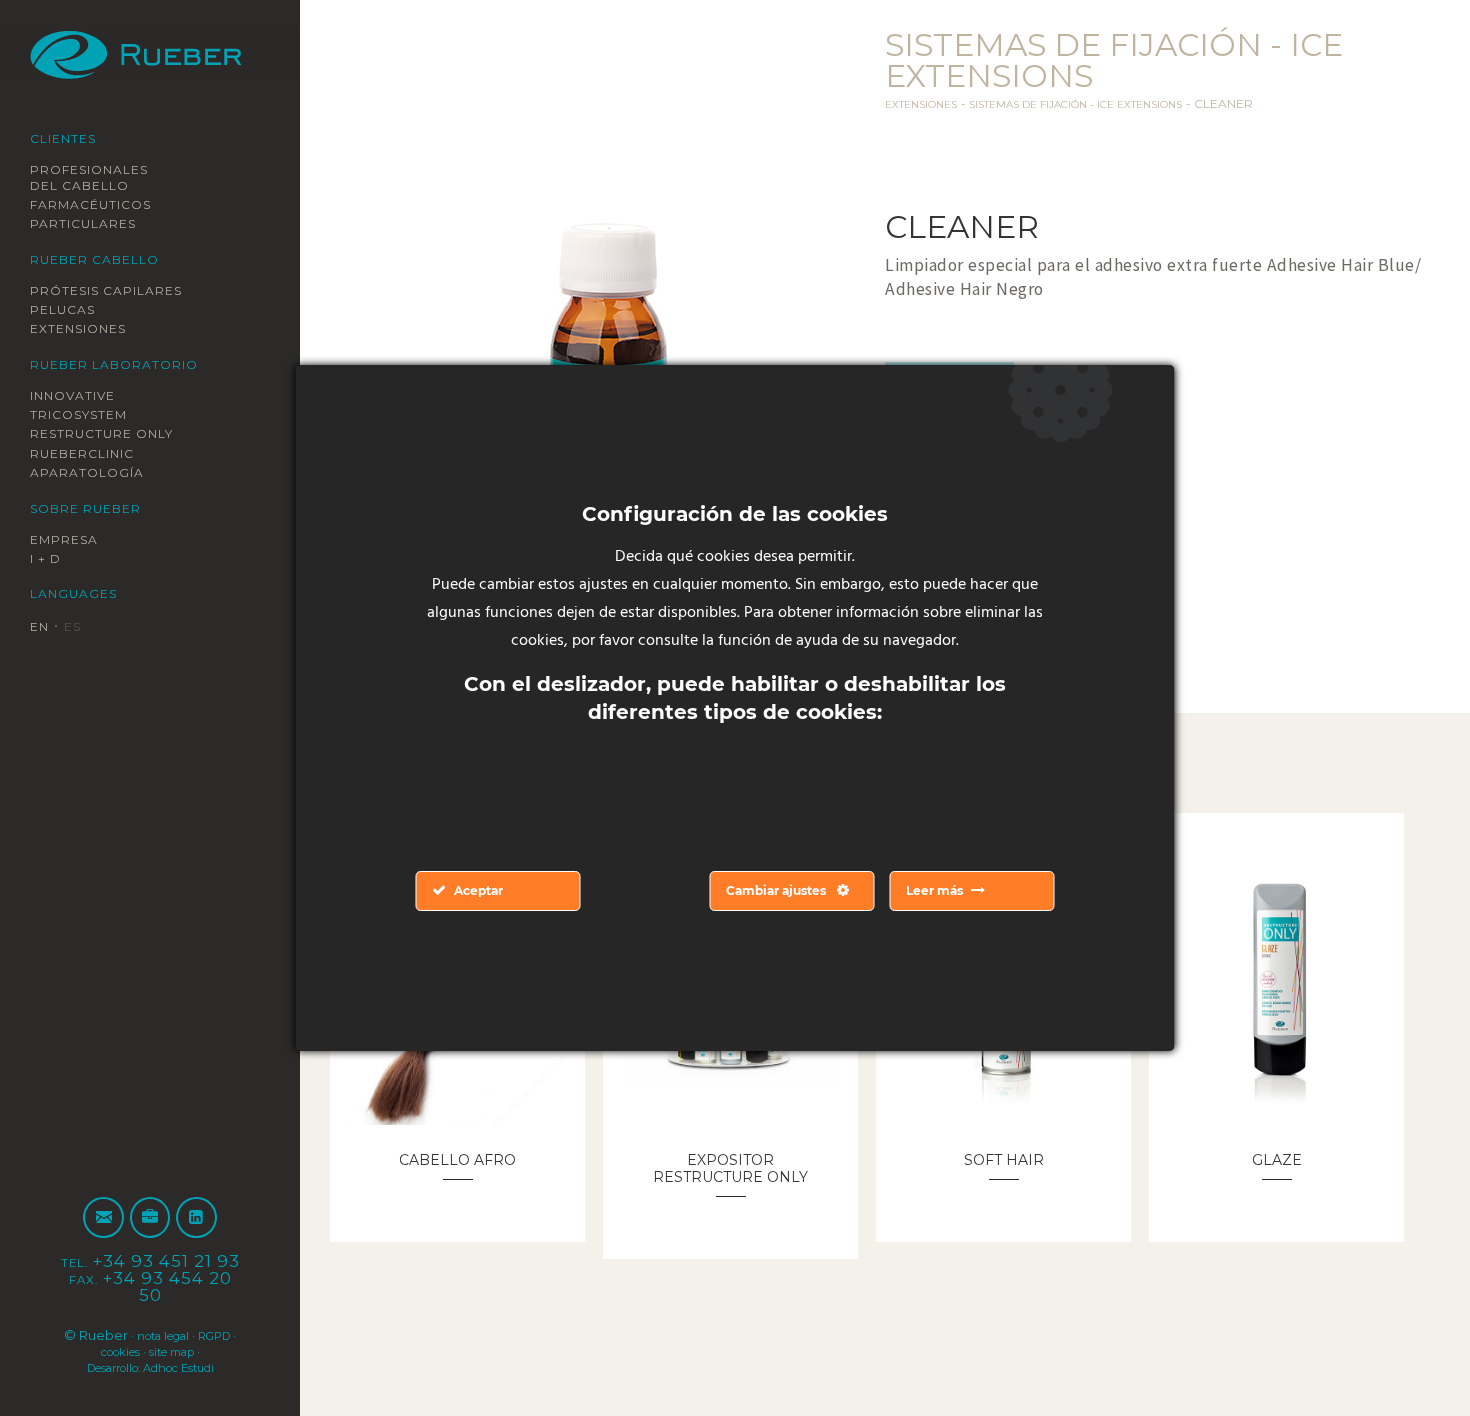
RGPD (83, 1351)
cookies (138, 1351)
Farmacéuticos (101, 204)
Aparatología (96, 474)
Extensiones (89, 329)
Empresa (71, 540)
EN (42, 628)
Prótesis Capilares (122, 290)
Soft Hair (1004, 1159)
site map (202, 1351)
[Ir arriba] (1407, 1353)
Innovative (82, 396)
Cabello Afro (457, 1159)
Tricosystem (89, 415)
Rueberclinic (93, 454)
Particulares (93, 224)
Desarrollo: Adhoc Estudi (150, 1367)
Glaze (1276, 1159)
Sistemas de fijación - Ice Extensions (1107, 103)
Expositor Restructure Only (731, 1176)
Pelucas (68, 310)
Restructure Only (117, 435)
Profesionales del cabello (102, 177)
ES (79, 628)
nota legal (183, 1335)
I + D (49, 560)
